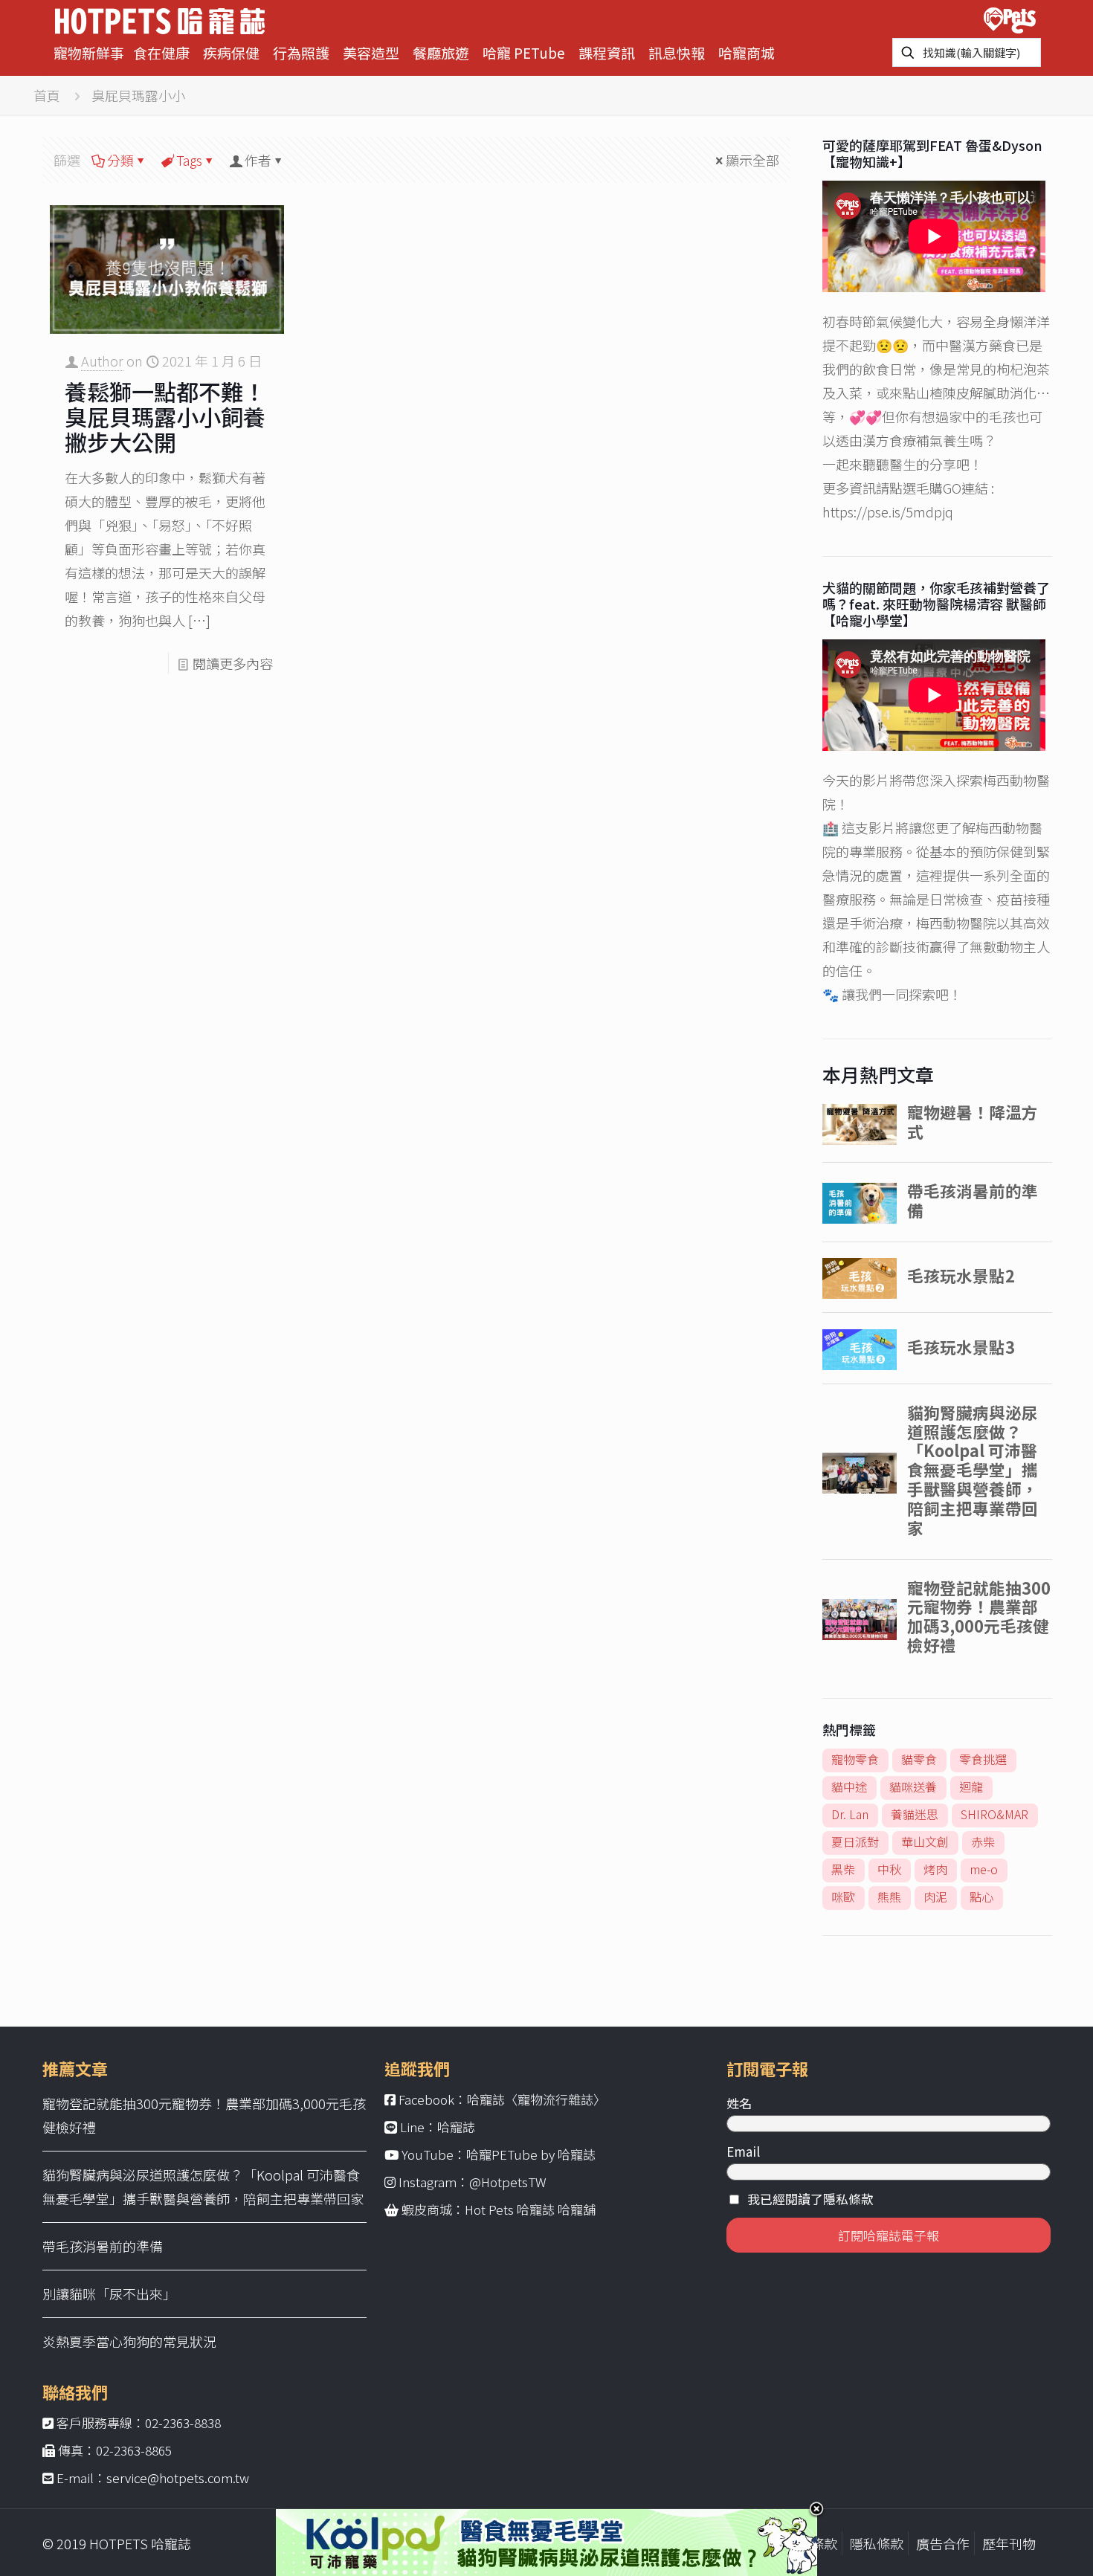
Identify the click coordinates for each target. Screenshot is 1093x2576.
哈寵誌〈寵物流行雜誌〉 (536, 2099)
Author (102, 361)
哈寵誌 (456, 2127)
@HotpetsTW (508, 2182)
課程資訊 (607, 52)
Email (743, 2151)
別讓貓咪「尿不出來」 (109, 2293)
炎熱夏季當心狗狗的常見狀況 (129, 2341)
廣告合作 (943, 2543)
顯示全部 (752, 160)
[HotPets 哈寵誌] (160, 19)
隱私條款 (877, 2543)
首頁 (47, 95)
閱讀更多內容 (233, 663)
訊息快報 (677, 52)
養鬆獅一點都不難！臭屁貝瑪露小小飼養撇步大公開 (165, 416)
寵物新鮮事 (89, 52)
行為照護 (301, 52)
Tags (189, 160)
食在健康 (161, 52)
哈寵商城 (747, 52)
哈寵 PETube (524, 52)
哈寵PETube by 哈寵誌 (531, 2154)
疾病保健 (231, 52)
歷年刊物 (1009, 2543)
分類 (120, 160)
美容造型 (371, 52)
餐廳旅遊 (441, 52)
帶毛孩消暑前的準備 (103, 2246)
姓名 (739, 2103)
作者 (258, 160)
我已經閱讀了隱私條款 (810, 2199)
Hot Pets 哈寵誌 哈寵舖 (530, 2209)
